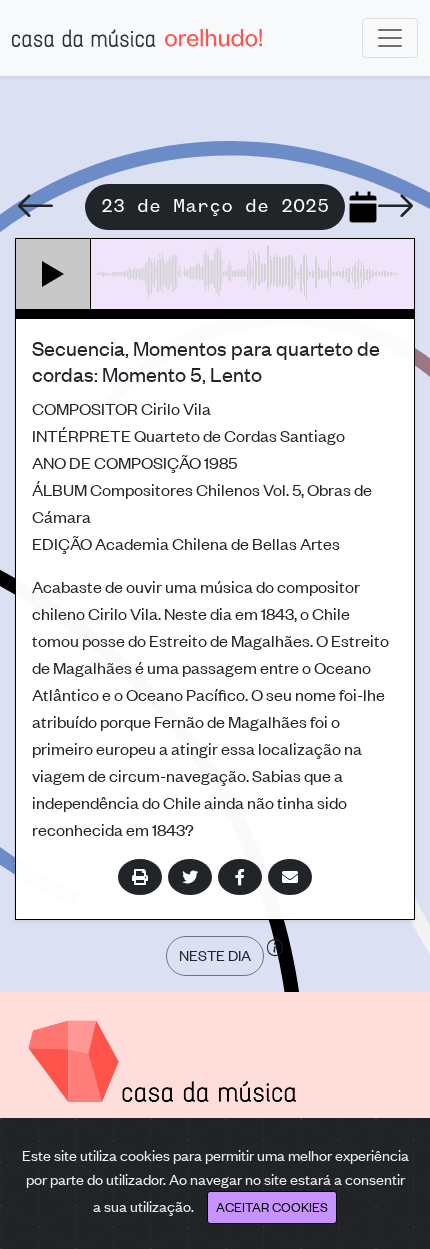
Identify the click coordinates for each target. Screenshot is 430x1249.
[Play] (53, 274)
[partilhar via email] (290, 877)
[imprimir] (140, 877)
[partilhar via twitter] (190, 877)
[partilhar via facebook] (240, 877)
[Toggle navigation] (390, 38)
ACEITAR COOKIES (272, 1206)
